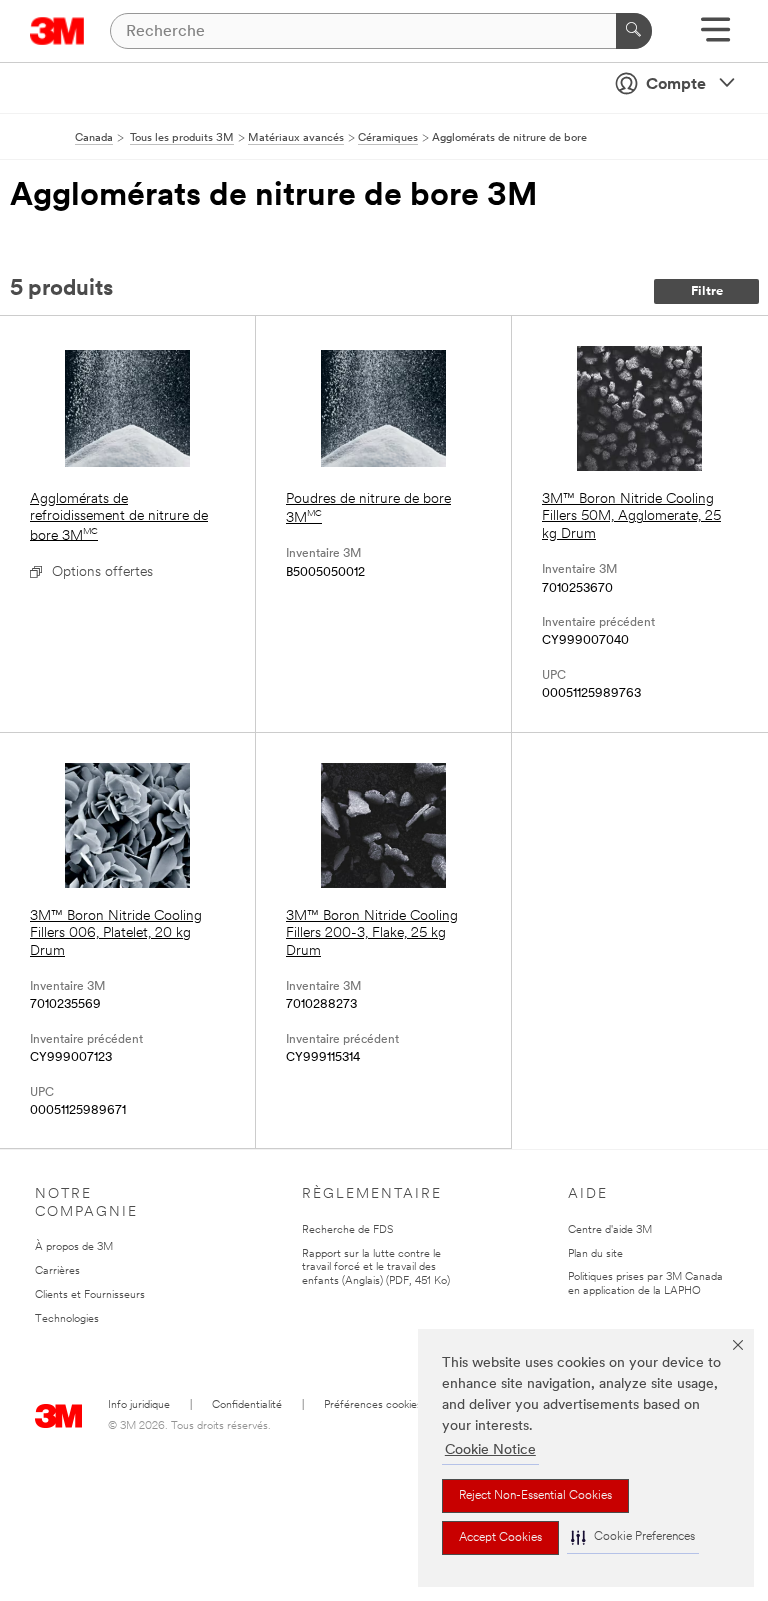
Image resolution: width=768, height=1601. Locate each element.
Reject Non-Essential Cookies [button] (535, 1496)
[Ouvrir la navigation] (715, 36)
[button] (633, 1537)
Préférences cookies (373, 1405)
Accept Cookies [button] (500, 1538)
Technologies (67, 1319)
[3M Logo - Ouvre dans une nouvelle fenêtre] (57, 31)
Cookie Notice (490, 1450)
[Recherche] (634, 31)
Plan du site (595, 1254)
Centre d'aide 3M (610, 1230)
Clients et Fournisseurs (90, 1295)
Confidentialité (247, 1405)
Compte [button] (676, 85)
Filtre (707, 291)
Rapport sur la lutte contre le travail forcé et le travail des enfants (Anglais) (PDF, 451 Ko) (376, 1268)
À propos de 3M (74, 1247)
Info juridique (139, 1405)
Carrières (57, 1271)
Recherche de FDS (347, 1230)
